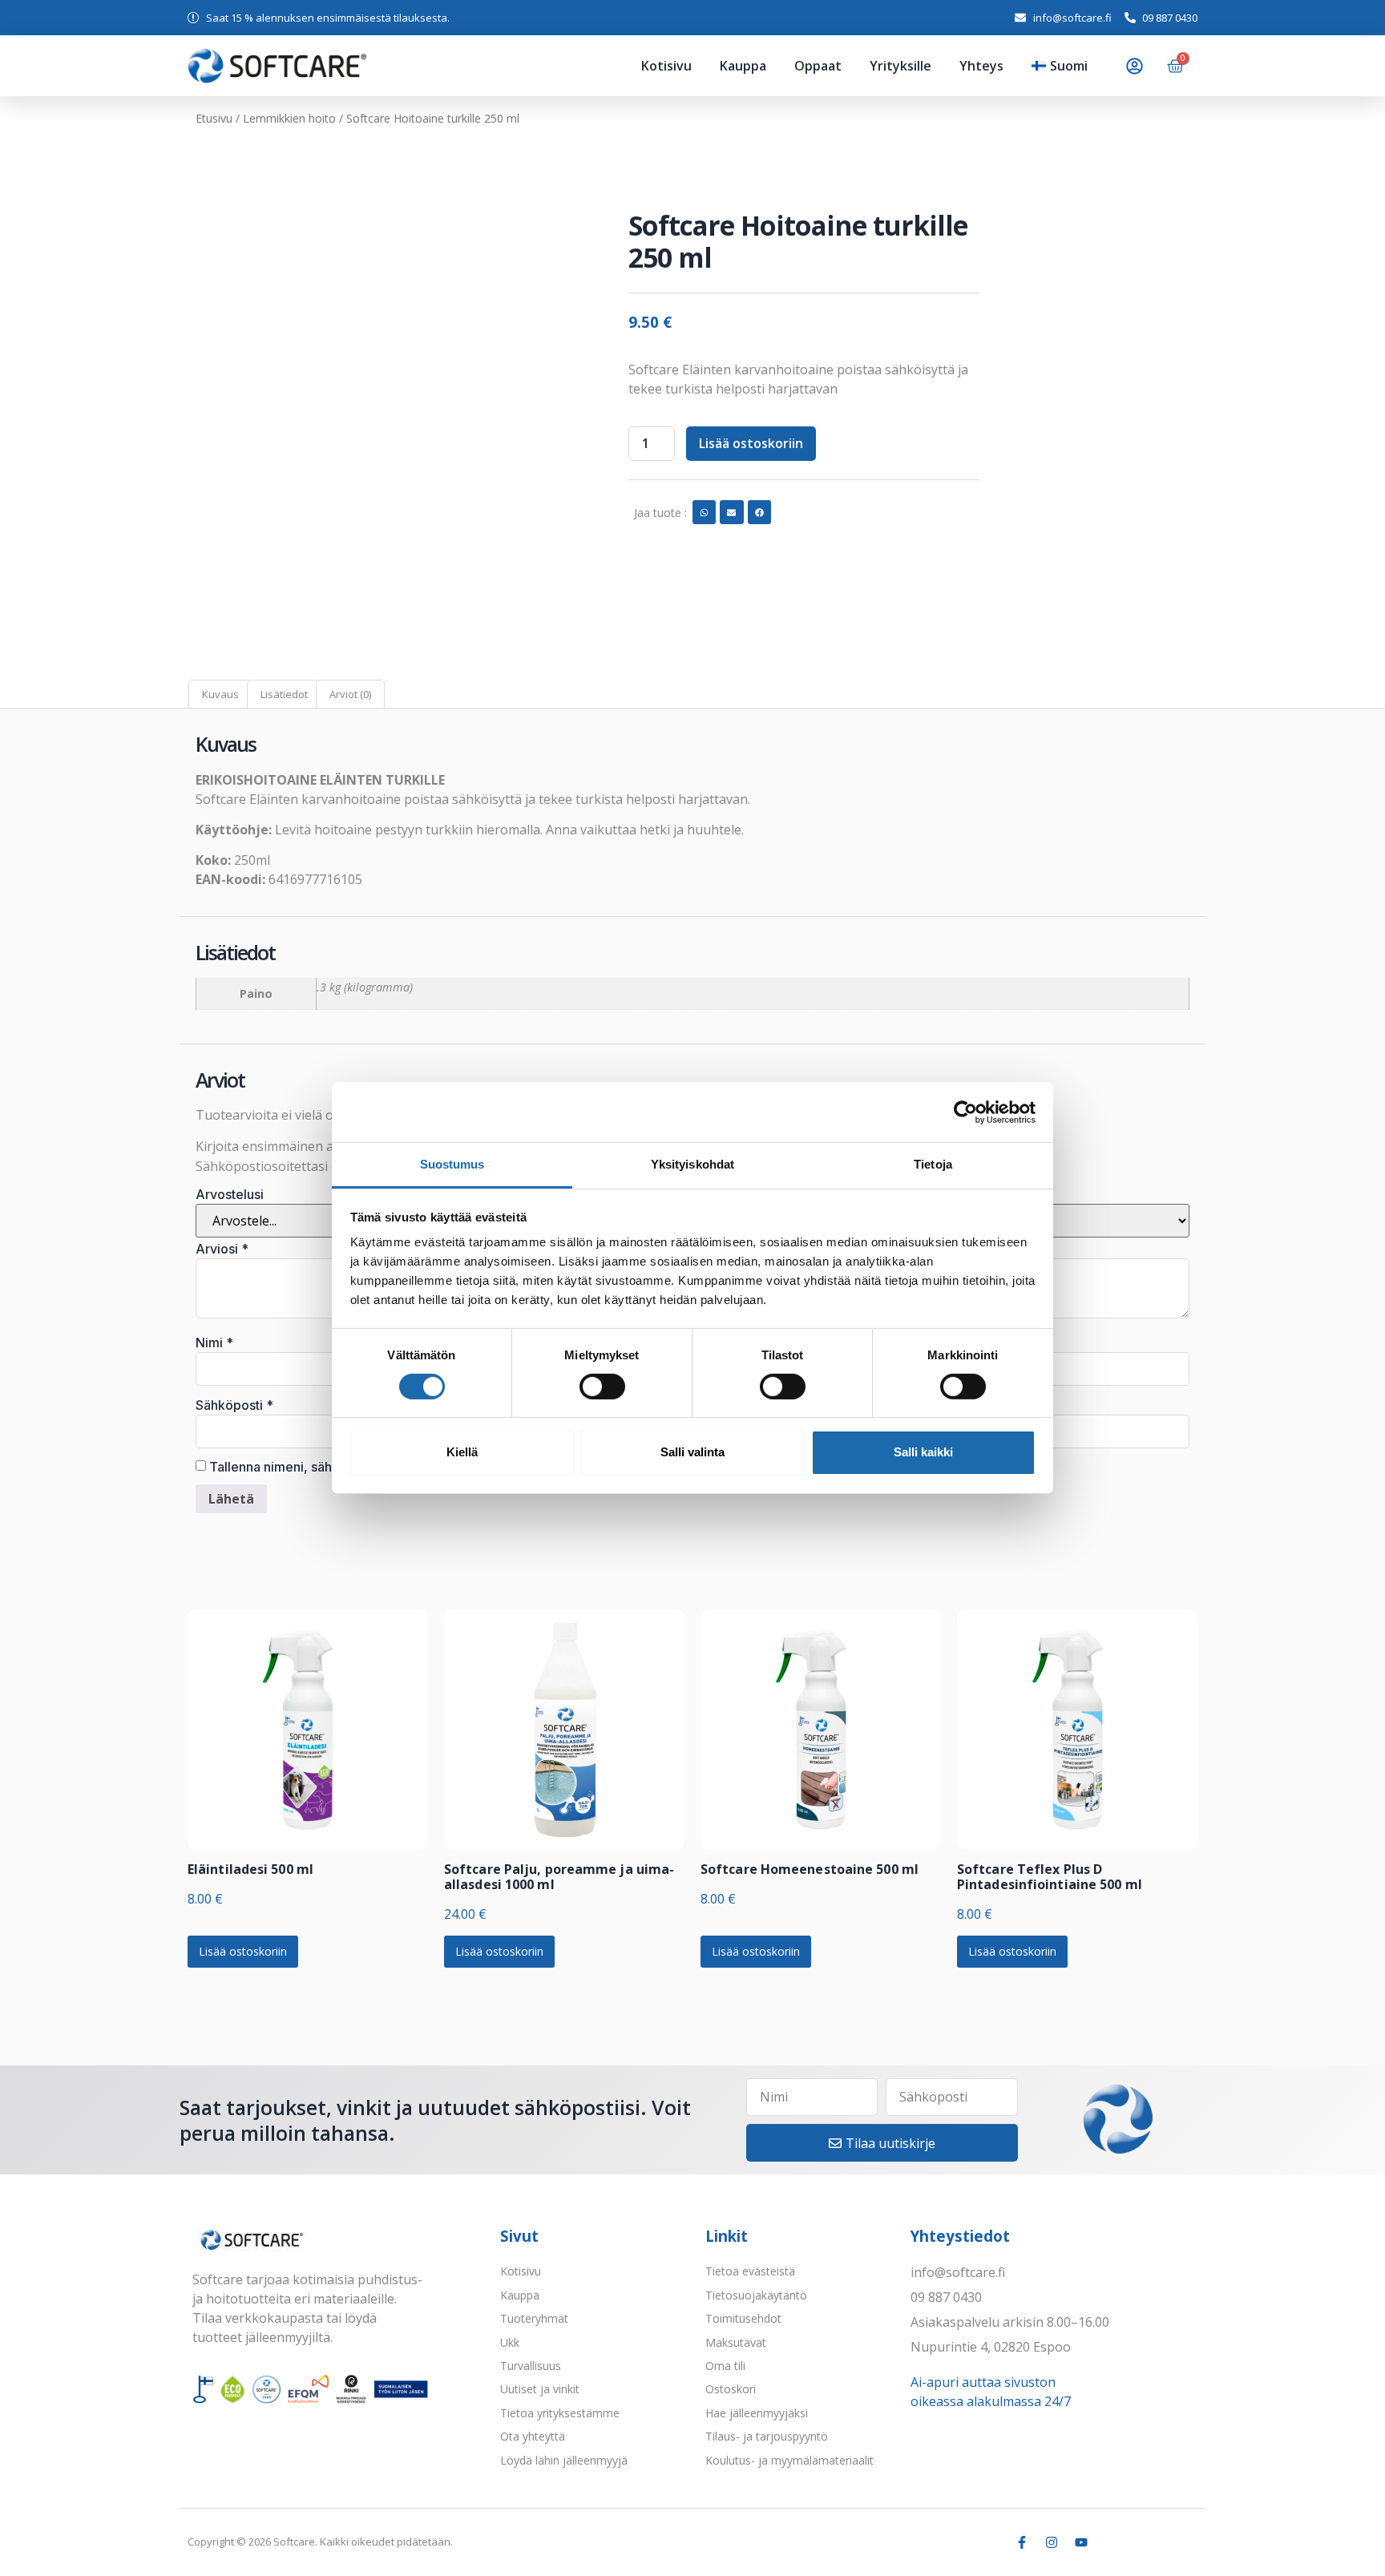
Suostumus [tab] (452, 1164)
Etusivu (214, 118)
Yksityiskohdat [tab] (692, 1164)
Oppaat (818, 66)
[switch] (602, 1387)
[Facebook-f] (1022, 1922)
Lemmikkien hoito (289, 118)
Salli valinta (692, 1452)
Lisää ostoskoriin (751, 443)
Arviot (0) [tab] (350, 694)
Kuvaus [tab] (220, 694)
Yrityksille (900, 66)
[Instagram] (1052, 1922)
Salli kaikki (923, 1452)
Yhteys (981, 66)
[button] (555, 190)
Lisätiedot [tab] (284, 694)
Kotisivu (666, 66)
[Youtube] (1081, 1922)
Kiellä (462, 1452)
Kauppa (743, 66)
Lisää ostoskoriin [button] (243, 1331)
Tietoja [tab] (933, 1164)
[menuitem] (1060, 66)
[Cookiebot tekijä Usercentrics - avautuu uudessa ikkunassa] (965, 1112)
